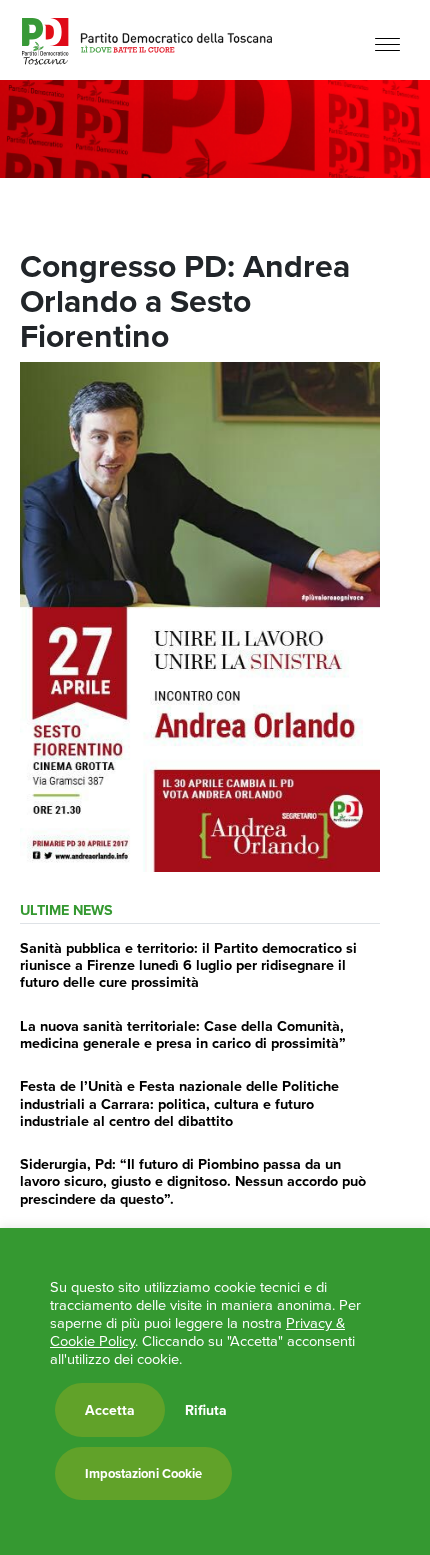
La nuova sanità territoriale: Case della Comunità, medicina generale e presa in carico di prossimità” (183, 1034)
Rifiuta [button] (206, 1410)
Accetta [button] (110, 1410)
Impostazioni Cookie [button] (143, 1473)
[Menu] (387, 42)
